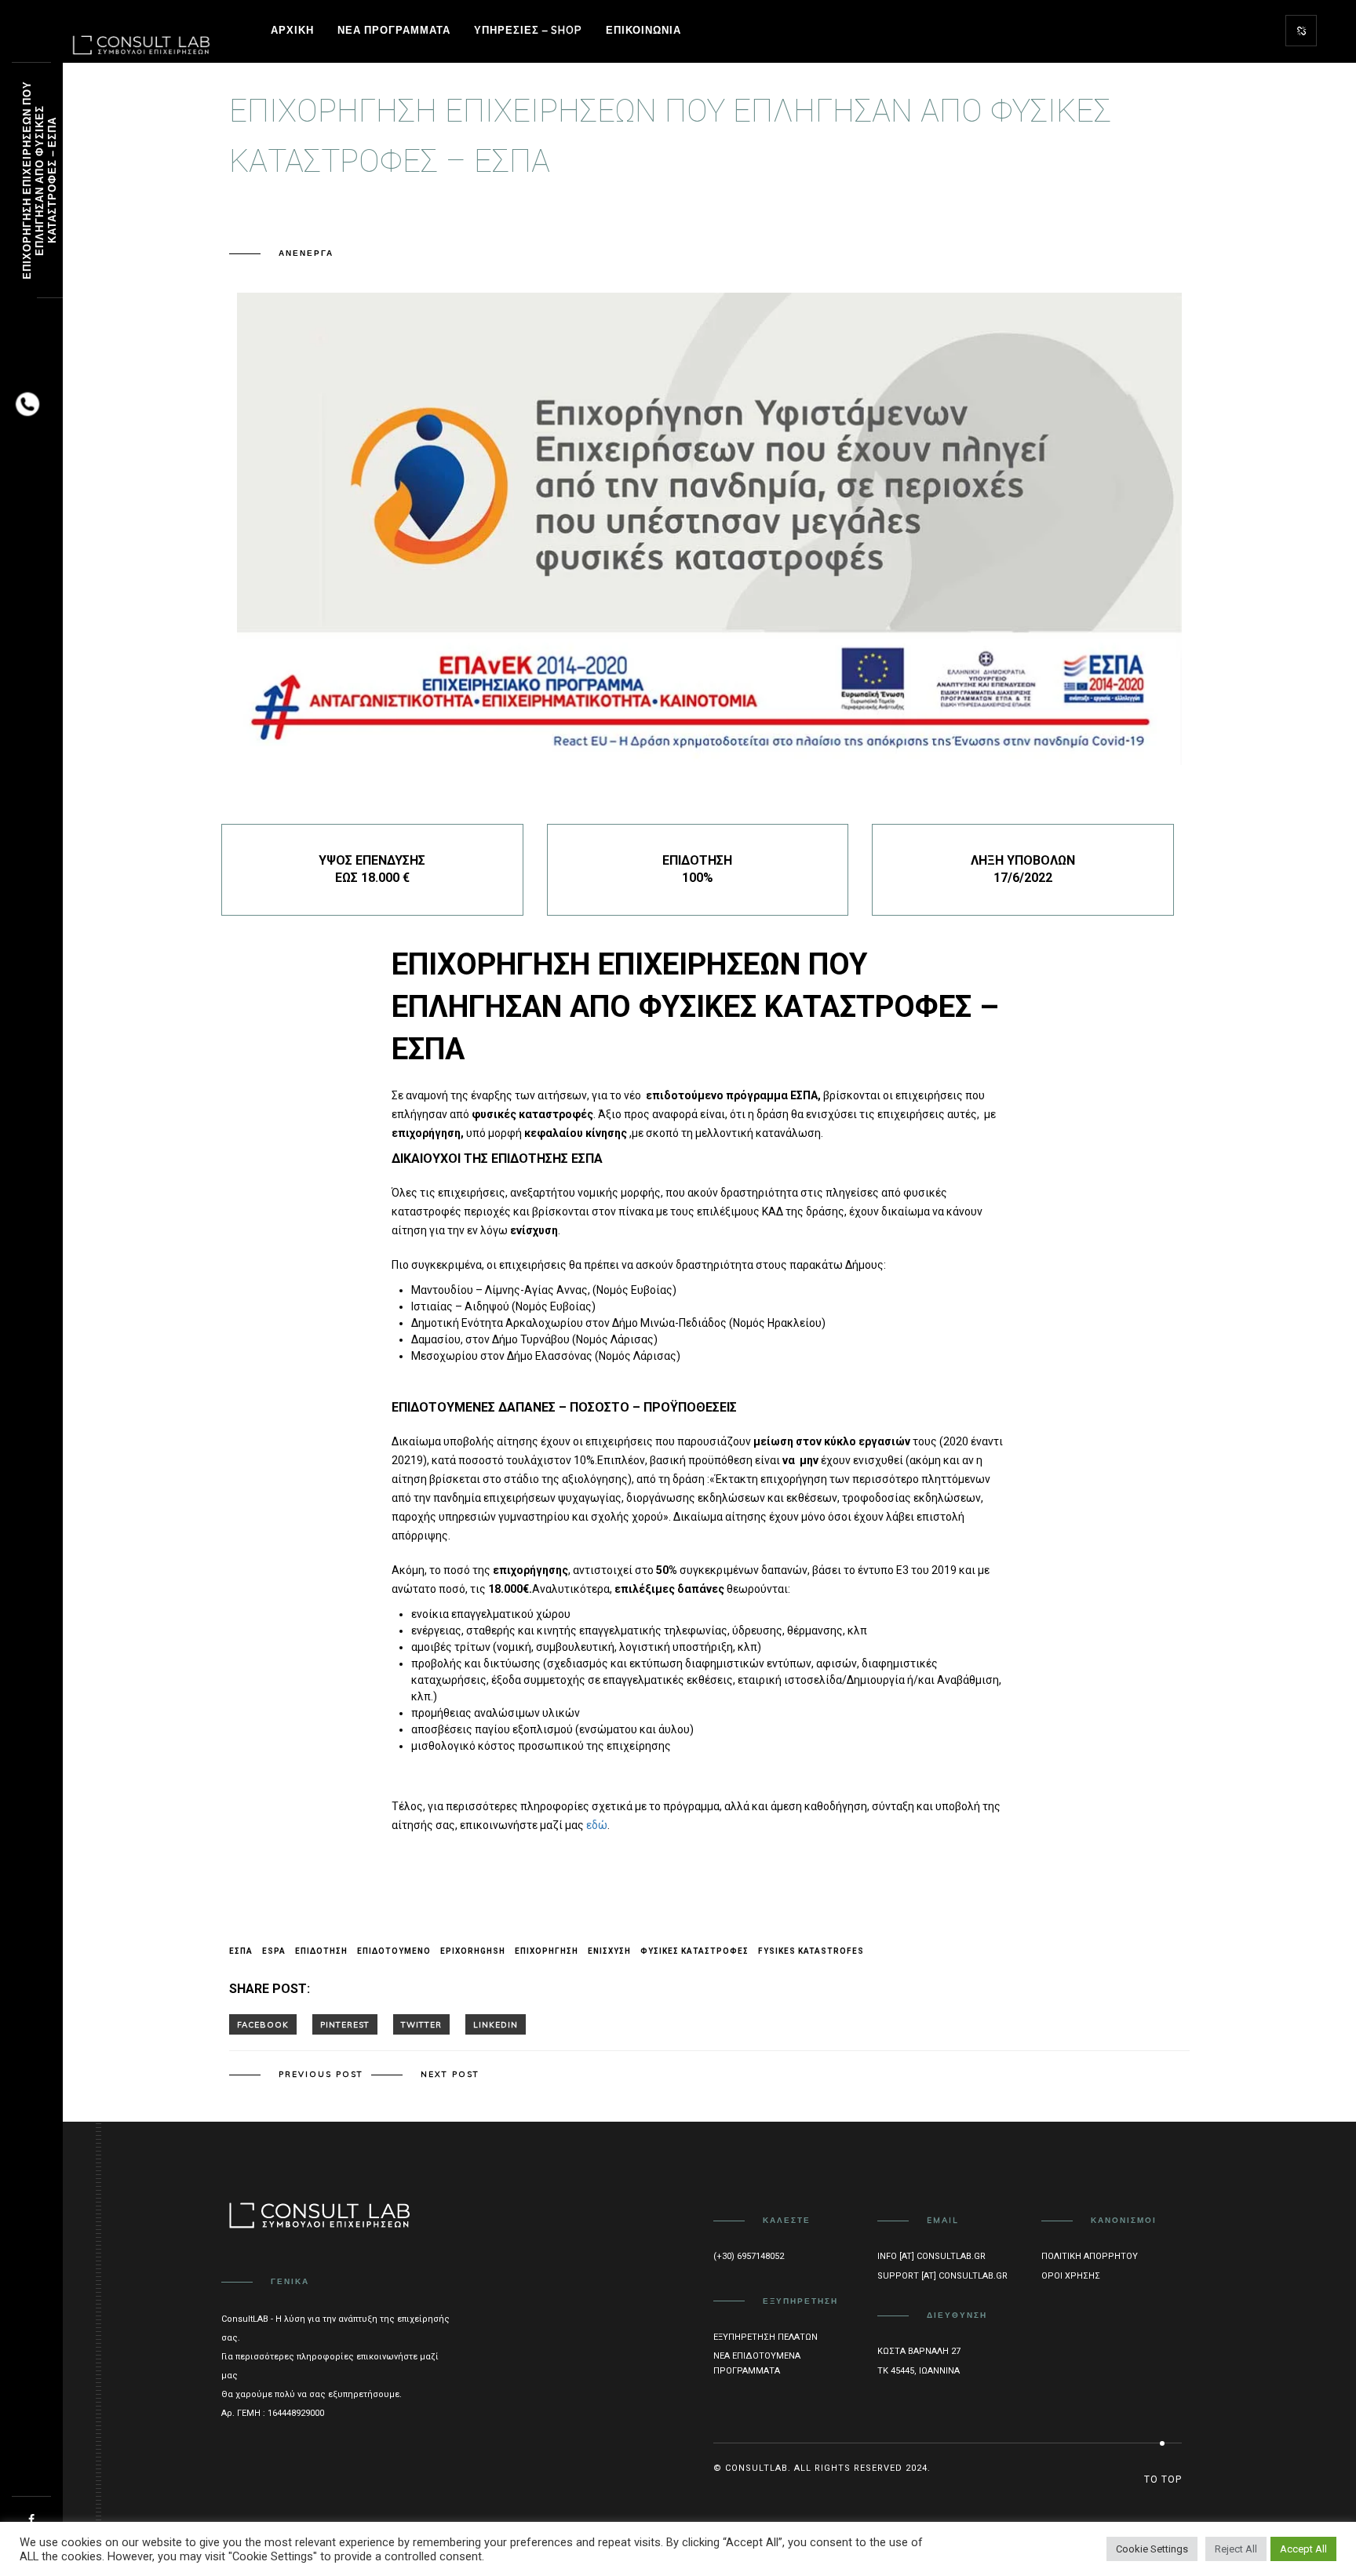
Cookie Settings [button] (1152, 2549)
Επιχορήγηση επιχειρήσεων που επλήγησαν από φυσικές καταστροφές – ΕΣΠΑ (39, 181)
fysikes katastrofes (811, 1951)
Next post (450, 2074)
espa (274, 1951)
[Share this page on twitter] (421, 2024)
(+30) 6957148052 (749, 2256)
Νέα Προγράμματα (394, 30)
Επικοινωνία (643, 30)
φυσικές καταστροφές (694, 1951)
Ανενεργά (306, 253)
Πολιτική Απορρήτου (1090, 2256)
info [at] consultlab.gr (931, 2256)
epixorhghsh (473, 1951)
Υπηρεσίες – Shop (528, 30)
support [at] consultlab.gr (942, 2276)
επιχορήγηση (547, 1951)
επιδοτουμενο (394, 1951)
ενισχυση (609, 1951)
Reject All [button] (1236, 2549)
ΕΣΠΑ (241, 1951)
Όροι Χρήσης (1071, 2276)
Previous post (321, 2074)
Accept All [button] (1303, 2549)
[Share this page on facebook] (263, 2024)
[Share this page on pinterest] (345, 2024)
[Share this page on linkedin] (496, 2024)
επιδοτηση (321, 1951)
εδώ (597, 1825)
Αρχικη (292, 30)
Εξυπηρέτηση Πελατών (765, 2337)
